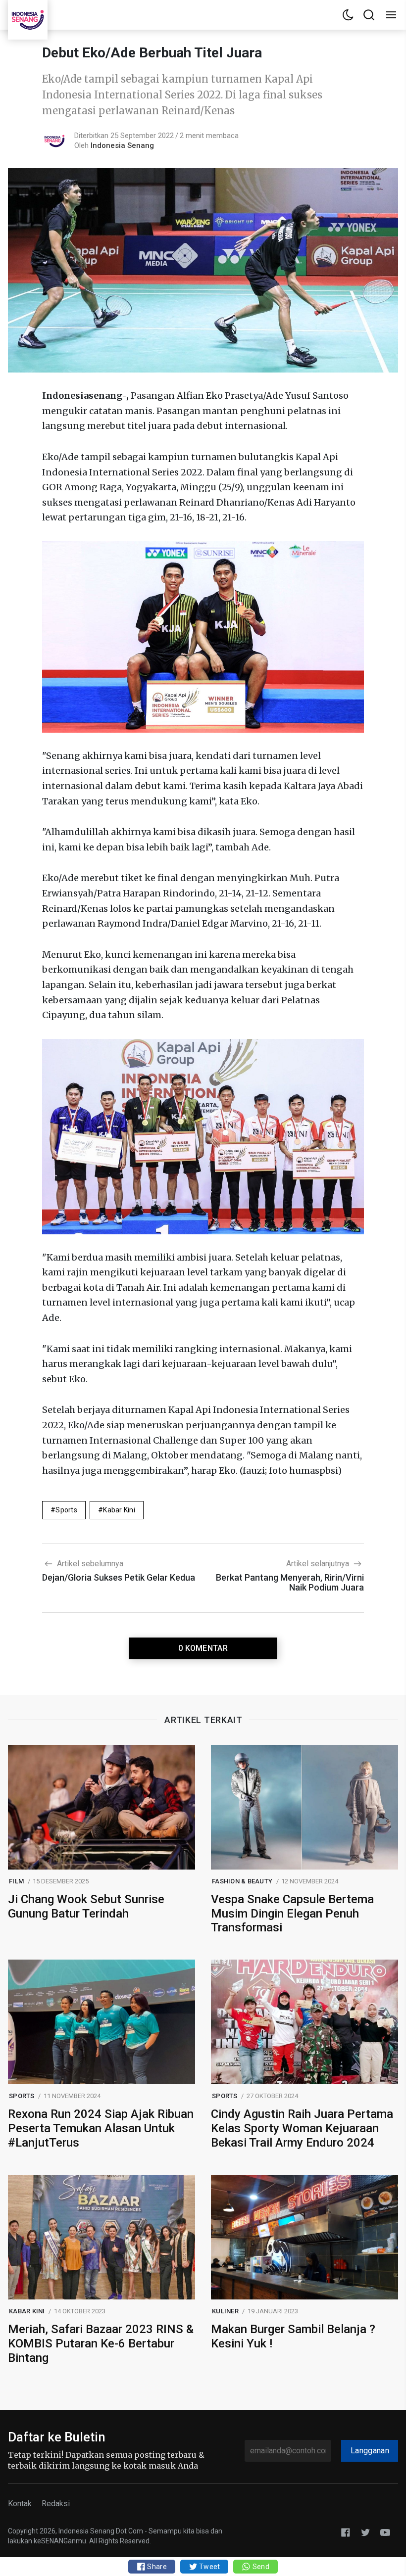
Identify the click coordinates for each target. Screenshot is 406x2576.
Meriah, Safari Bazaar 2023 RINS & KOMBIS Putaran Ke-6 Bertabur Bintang (101, 2343)
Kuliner (225, 2311)
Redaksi (56, 2504)
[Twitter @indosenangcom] (365, 2532)
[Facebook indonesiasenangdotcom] (346, 2532)
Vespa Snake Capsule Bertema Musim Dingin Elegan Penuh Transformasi (292, 1914)
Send (260, 2567)
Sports (66, 1510)
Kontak (20, 2504)
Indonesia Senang (122, 145)
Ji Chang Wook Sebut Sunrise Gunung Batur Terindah (86, 1906)
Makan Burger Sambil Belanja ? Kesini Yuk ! (293, 2336)
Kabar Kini (119, 1510)
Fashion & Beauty (242, 1881)
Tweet (209, 2567)
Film (16, 1881)
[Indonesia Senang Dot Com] (385, 2532)
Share (156, 2567)
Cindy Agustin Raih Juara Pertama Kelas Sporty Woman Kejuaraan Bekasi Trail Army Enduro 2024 (302, 2128)
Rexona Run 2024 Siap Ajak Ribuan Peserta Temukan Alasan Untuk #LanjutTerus (101, 2128)
